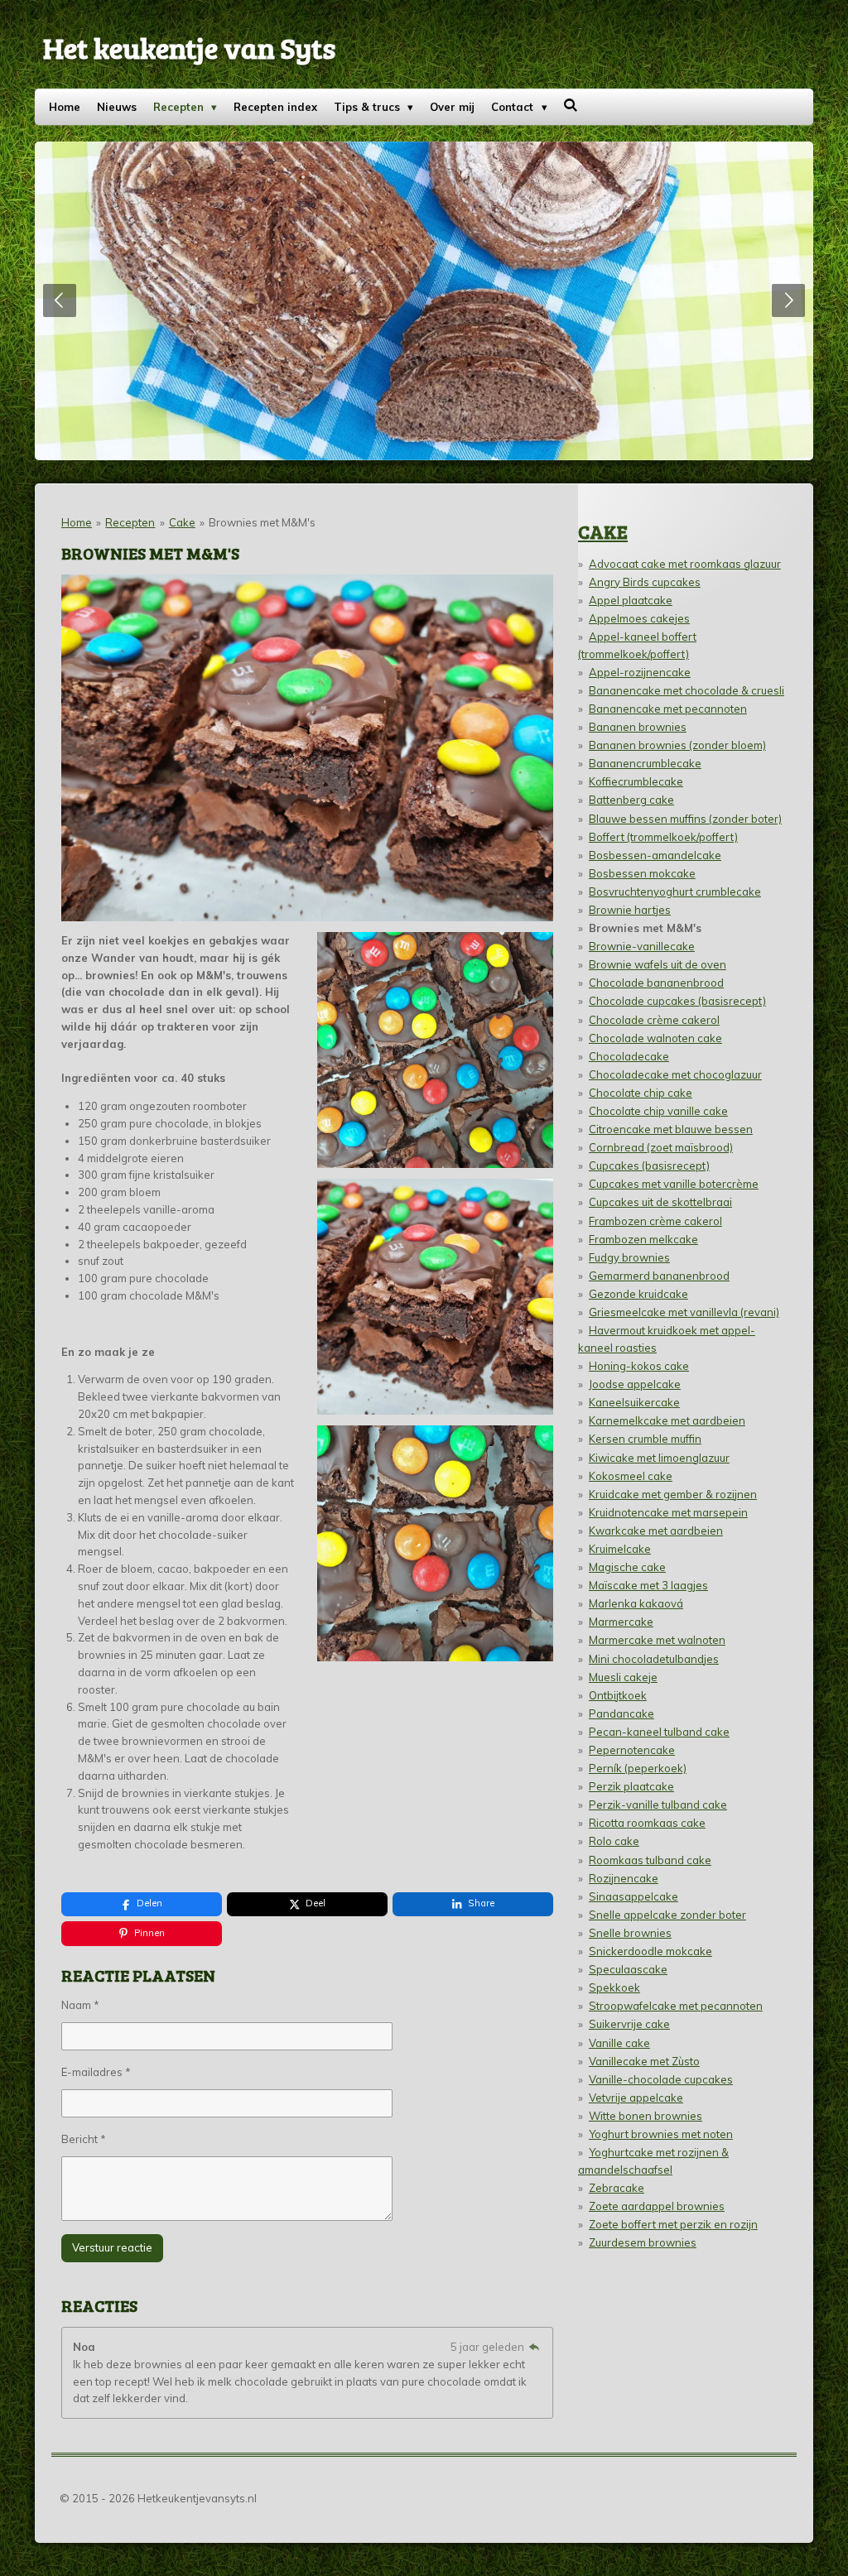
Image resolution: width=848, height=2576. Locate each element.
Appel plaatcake (631, 600)
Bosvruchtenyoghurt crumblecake (675, 892)
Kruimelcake (620, 1549)
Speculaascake (628, 1969)
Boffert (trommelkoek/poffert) (663, 837)
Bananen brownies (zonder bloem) (677, 745)
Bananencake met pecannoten (668, 709)
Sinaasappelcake (634, 1896)
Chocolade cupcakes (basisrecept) (677, 1001)
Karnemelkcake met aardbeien (667, 1420)
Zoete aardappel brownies (657, 2206)
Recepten (130, 522)
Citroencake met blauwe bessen (671, 1129)
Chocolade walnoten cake (655, 1038)
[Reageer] (534, 2347)
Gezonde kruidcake (638, 1294)
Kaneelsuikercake (634, 1402)
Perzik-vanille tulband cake (658, 1805)
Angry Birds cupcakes (645, 582)
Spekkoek (614, 1987)
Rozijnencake (624, 1878)
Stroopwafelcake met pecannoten (676, 2006)
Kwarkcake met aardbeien (656, 1531)
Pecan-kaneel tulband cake (659, 1732)
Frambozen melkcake (643, 1239)
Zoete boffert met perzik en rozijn (673, 2224)
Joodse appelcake (635, 1384)
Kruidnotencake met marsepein (668, 1512)
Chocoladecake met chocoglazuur (675, 1074)
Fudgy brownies (629, 1257)
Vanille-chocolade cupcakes (661, 2079)
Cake (182, 522)
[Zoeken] (571, 105)
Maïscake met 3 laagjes (648, 1585)
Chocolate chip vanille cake (658, 1111)
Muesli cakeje (623, 1677)
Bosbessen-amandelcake (655, 855)
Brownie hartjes (630, 910)
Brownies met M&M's (262, 522)
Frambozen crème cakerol (655, 1221)
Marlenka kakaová (636, 1603)
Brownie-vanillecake (642, 946)
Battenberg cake (631, 800)
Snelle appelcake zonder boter (667, 1915)
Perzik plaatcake (631, 1786)
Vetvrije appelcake (636, 2098)
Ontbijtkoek (618, 1695)
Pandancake (622, 1713)
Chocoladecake (629, 1056)
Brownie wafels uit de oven (658, 964)
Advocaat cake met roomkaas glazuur (685, 564)
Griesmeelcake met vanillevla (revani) (684, 1312)
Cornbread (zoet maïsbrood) (661, 1147)
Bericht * (84, 2139)
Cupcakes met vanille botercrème (674, 1184)
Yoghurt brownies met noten (661, 2134)
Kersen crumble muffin (645, 1439)
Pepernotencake (632, 1750)
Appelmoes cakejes (639, 618)
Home (77, 522)
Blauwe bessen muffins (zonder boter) (685, 819)
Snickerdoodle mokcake (650, 1951)
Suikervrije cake (629, 2024)
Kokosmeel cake (631, 1476)
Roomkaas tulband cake (650, 1860)
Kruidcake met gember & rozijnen (673, 1494)
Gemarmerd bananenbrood (659, 1276)
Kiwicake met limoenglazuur (659, 1458)
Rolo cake (614, 1841)
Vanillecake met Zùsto (644, 2061)
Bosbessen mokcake (642, 873)
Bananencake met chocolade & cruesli (687, 690)
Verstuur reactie (112, 2247)
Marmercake (621, 1622)
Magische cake (627, 1567)
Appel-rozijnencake (640, 672)
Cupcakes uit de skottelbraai (660, 1202)
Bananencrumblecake (645, 763)
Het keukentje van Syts (189, 47)
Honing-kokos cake (639, 1366)
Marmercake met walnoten (657, 1640)
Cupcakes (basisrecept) (649, 1165)
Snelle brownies (630, 1933)
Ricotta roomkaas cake (647, 1823)
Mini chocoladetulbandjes (654, 1659)
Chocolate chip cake (641, 1093)
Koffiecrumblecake (636, 781)
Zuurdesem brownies (643, 2242)
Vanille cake (619, 2043)
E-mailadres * (96, 2072)
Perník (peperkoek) (638, 1768)
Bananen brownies (638, 727)
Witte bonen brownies (646, 2116)
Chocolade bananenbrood (656, 983)
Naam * (80, 2005)
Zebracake (617, 2188)
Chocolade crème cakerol (654, 1020)
